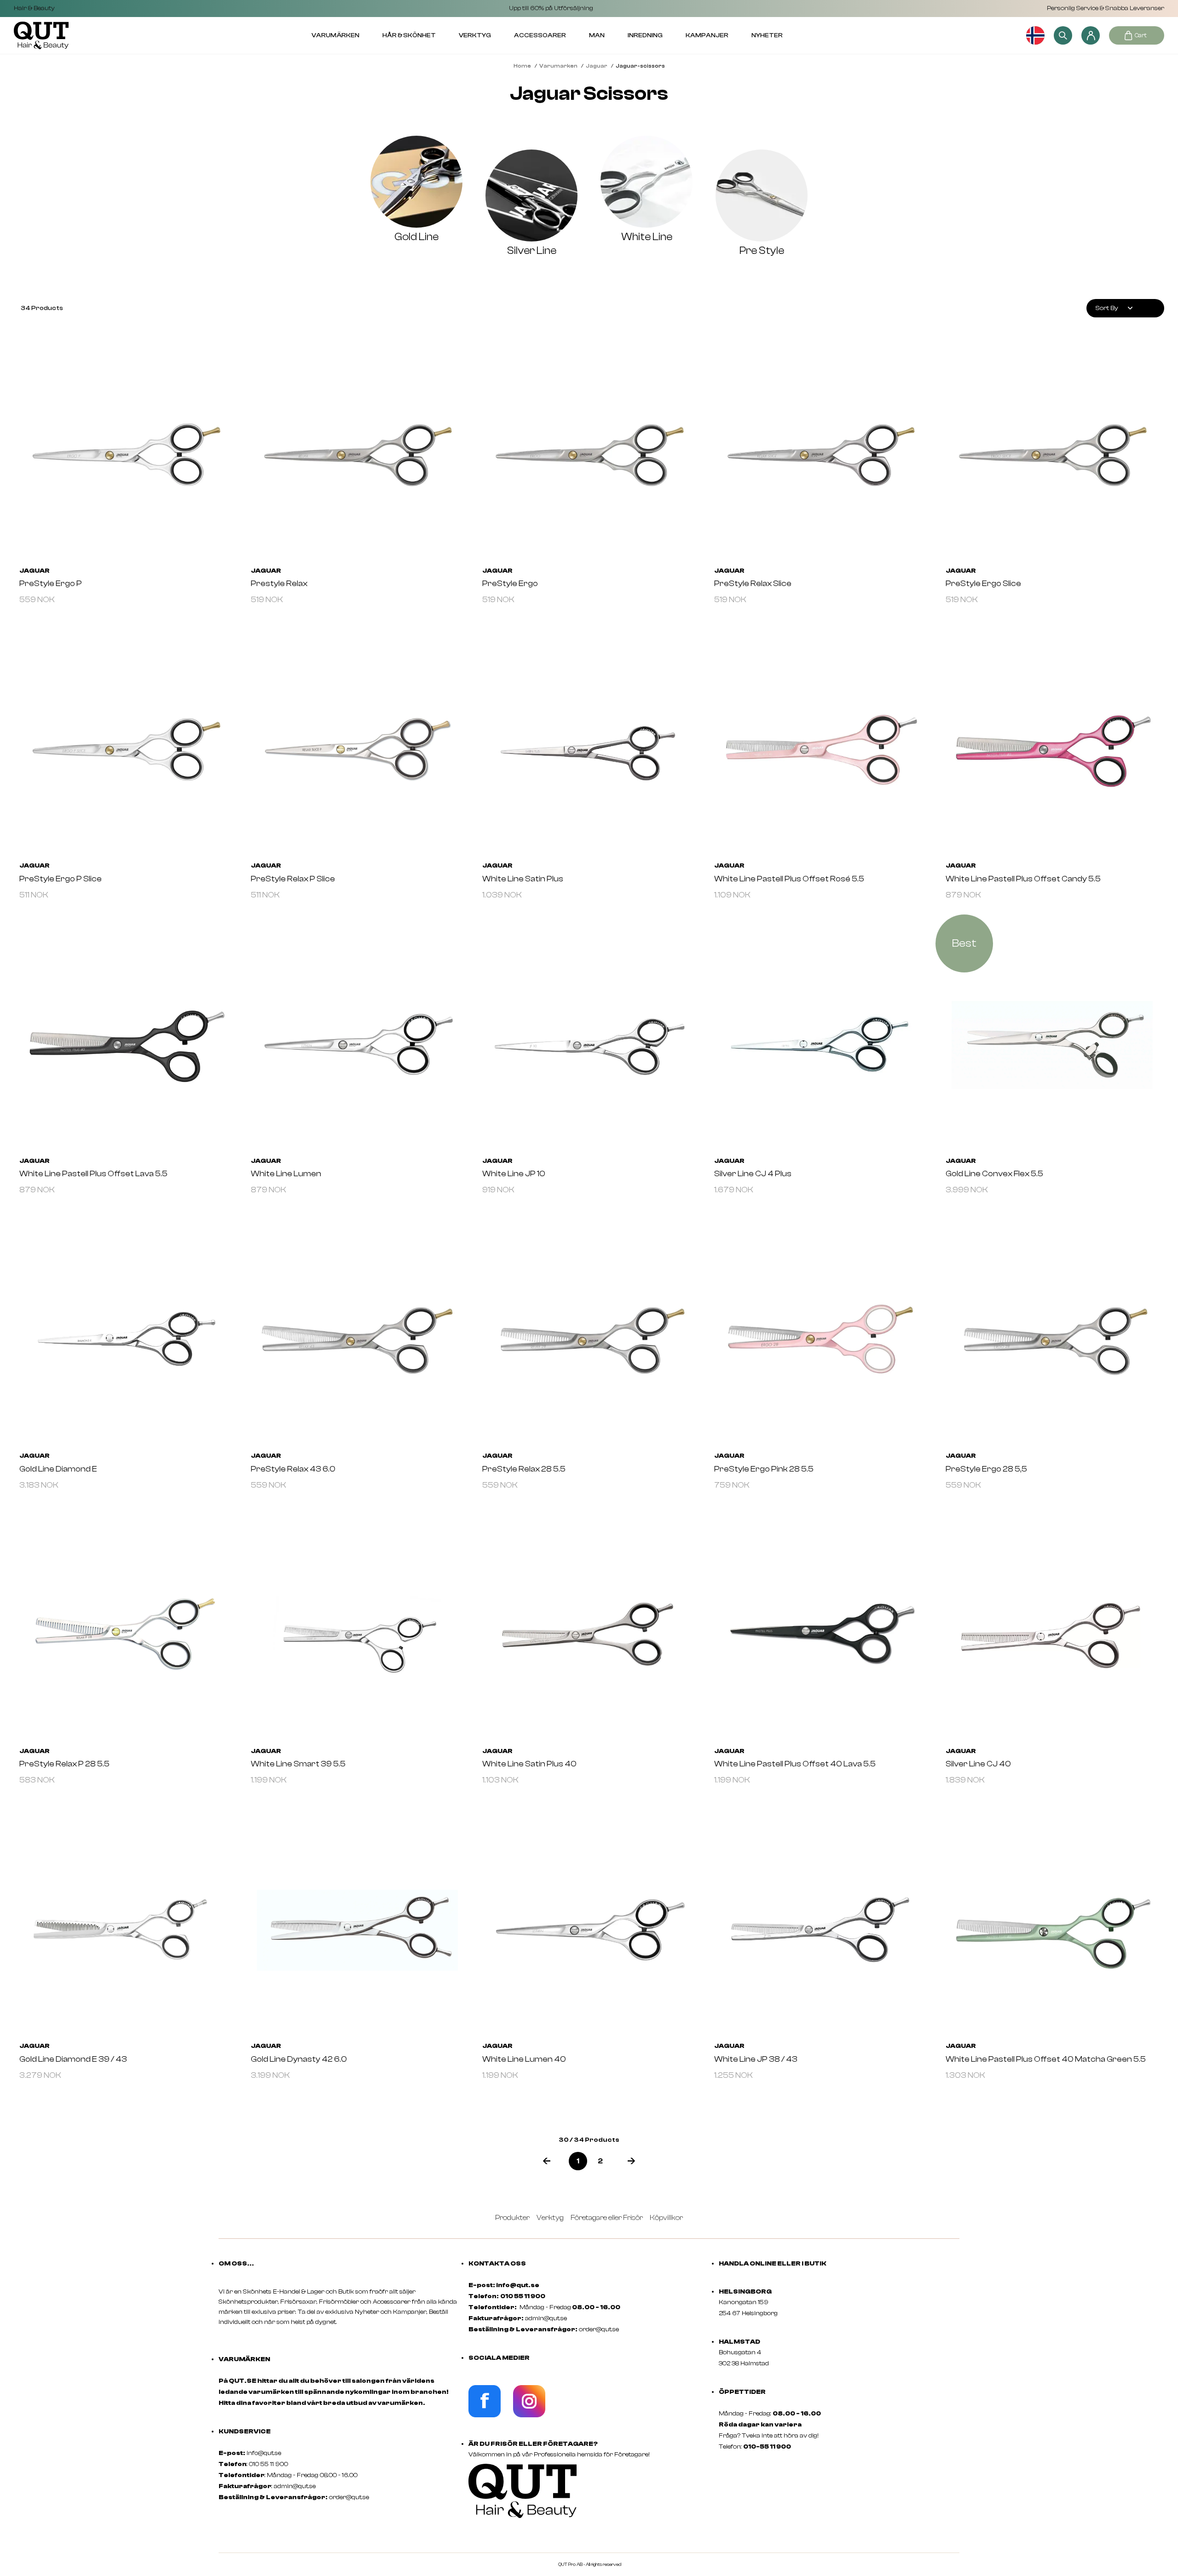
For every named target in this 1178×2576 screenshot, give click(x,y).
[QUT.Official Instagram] (529, 2415)
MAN (597, 35)
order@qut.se (349, 2497)
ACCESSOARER (540, 35)
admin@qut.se (295, 2486)
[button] (547, 2161)
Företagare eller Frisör (607, 2218)
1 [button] (578, 2161)
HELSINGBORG (745, 2292)
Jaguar (597, 66)
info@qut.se (264, 2453)
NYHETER (767, 35)
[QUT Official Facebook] (485, 2415)
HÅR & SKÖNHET (409, 35)
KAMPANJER (707, 35)
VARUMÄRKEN (335, 35)
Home (522, 66)
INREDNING (645, 35)
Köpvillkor (666, 2218)
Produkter (512, 2218)
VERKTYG (475, 35)
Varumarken (558, 66)
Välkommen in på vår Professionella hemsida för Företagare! (559, 2455)
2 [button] (600, 2161)
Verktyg (550, 2218)
